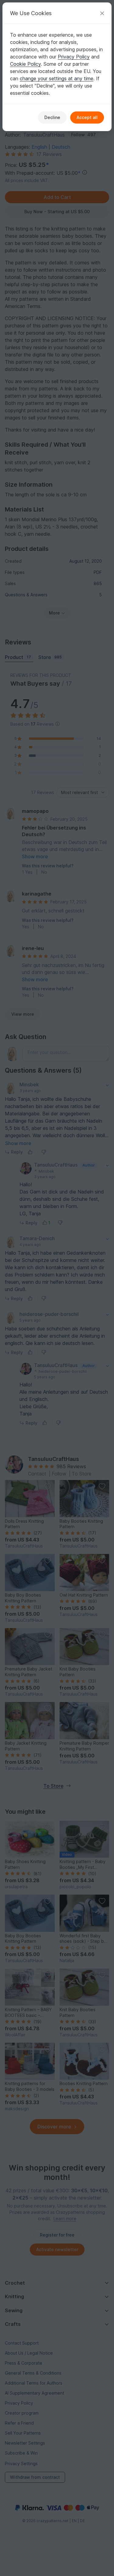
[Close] (102, 13)
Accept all (87, 117)
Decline (52, 117)
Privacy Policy (74, 57)
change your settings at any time (57, 78)
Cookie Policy (25, 64)
